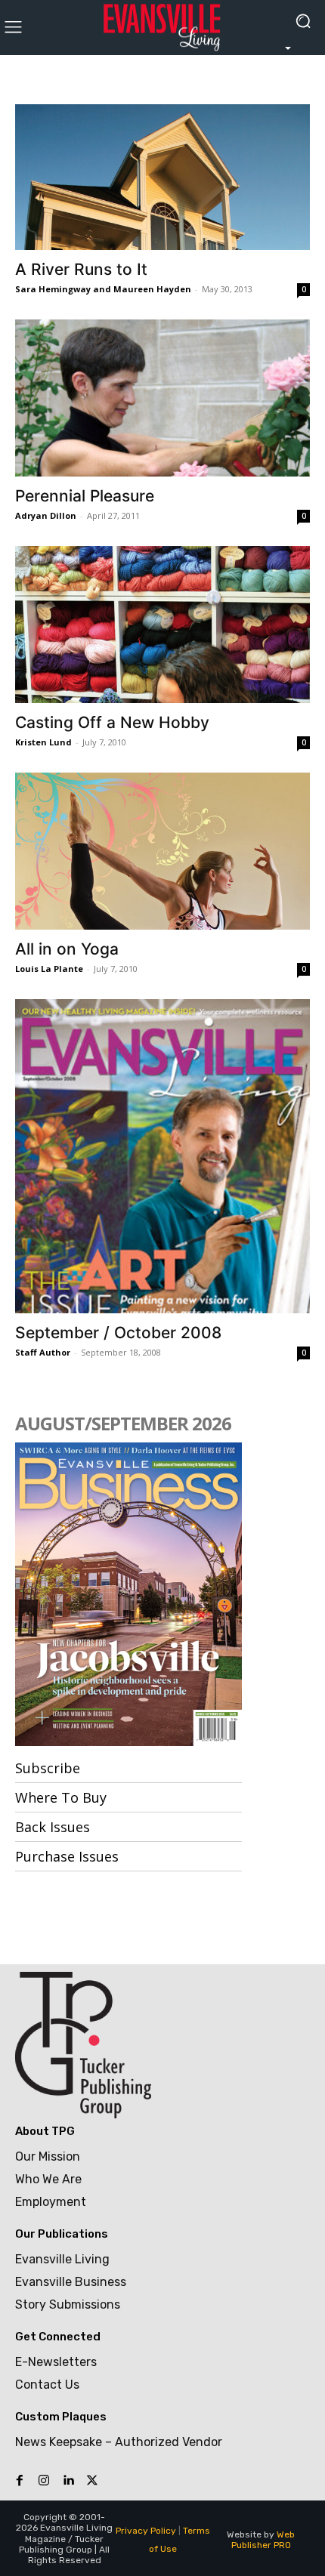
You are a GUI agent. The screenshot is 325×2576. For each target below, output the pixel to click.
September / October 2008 (118, 1333)
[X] (92, 2481)
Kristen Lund (43, 742)
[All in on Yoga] (162, 851)
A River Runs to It (81, 269)
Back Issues (53, 1827)
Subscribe (48, 1768)
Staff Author (43, 1352)
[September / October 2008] (162, 1156)
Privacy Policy (146, 2531)
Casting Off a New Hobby (112, 722)
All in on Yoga (67, 949)
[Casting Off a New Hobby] (162, 625)
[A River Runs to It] (162, 177)
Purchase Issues (67, 1856)
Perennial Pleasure (85, 496)
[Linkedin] (68, 2481)
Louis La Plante (49, 969)
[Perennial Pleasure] (162, 398)
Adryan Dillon (46, 515)
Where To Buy (61, 1797)
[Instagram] (44, 2481)
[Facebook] (20, 2481)
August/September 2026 (123, 1423)
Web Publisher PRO (263, 2540)
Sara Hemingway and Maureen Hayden (103, 289)
